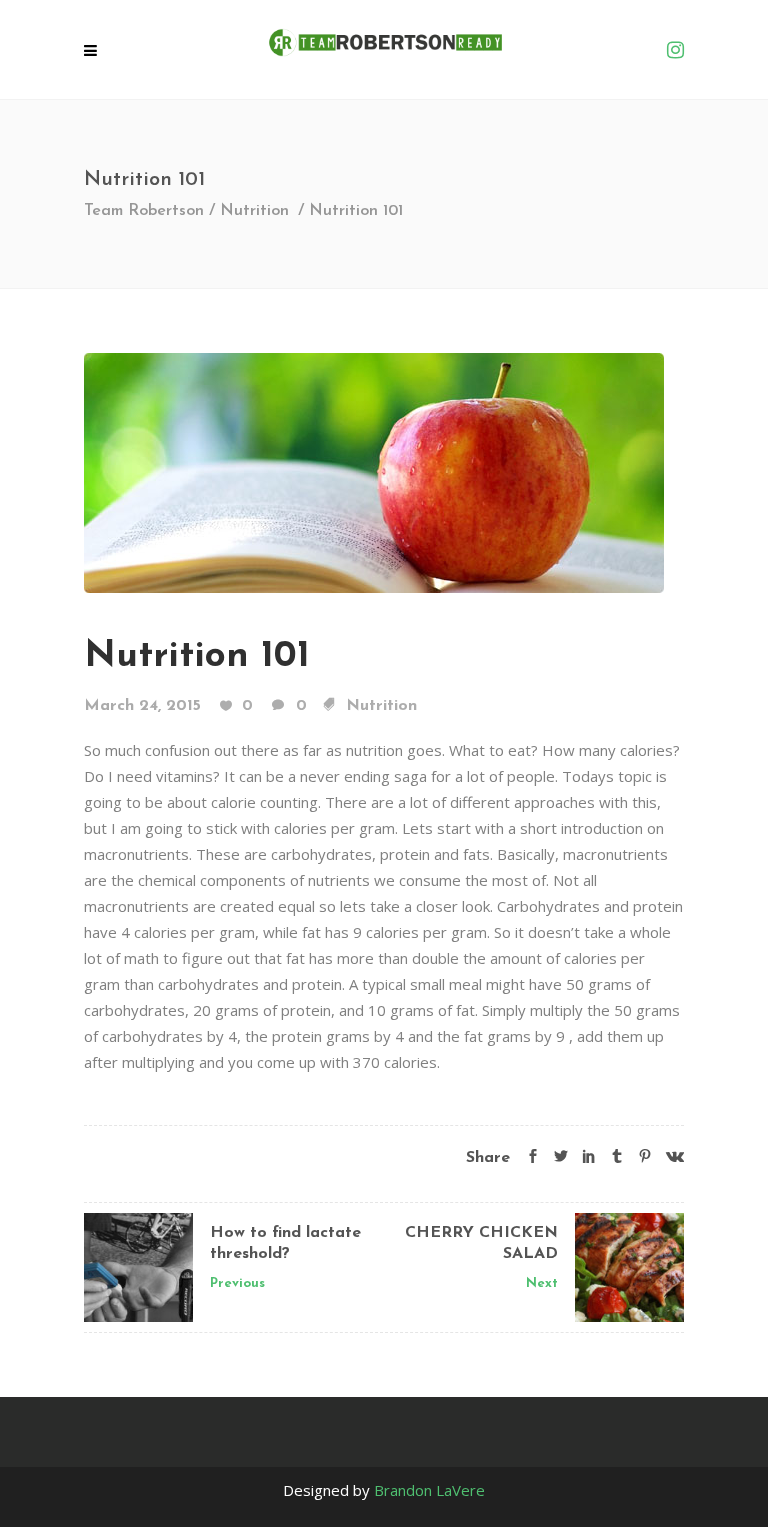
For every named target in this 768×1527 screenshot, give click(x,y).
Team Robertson (144, 211)
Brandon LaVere (429, 1490)
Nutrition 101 (197, 656)
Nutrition (254, 211)
